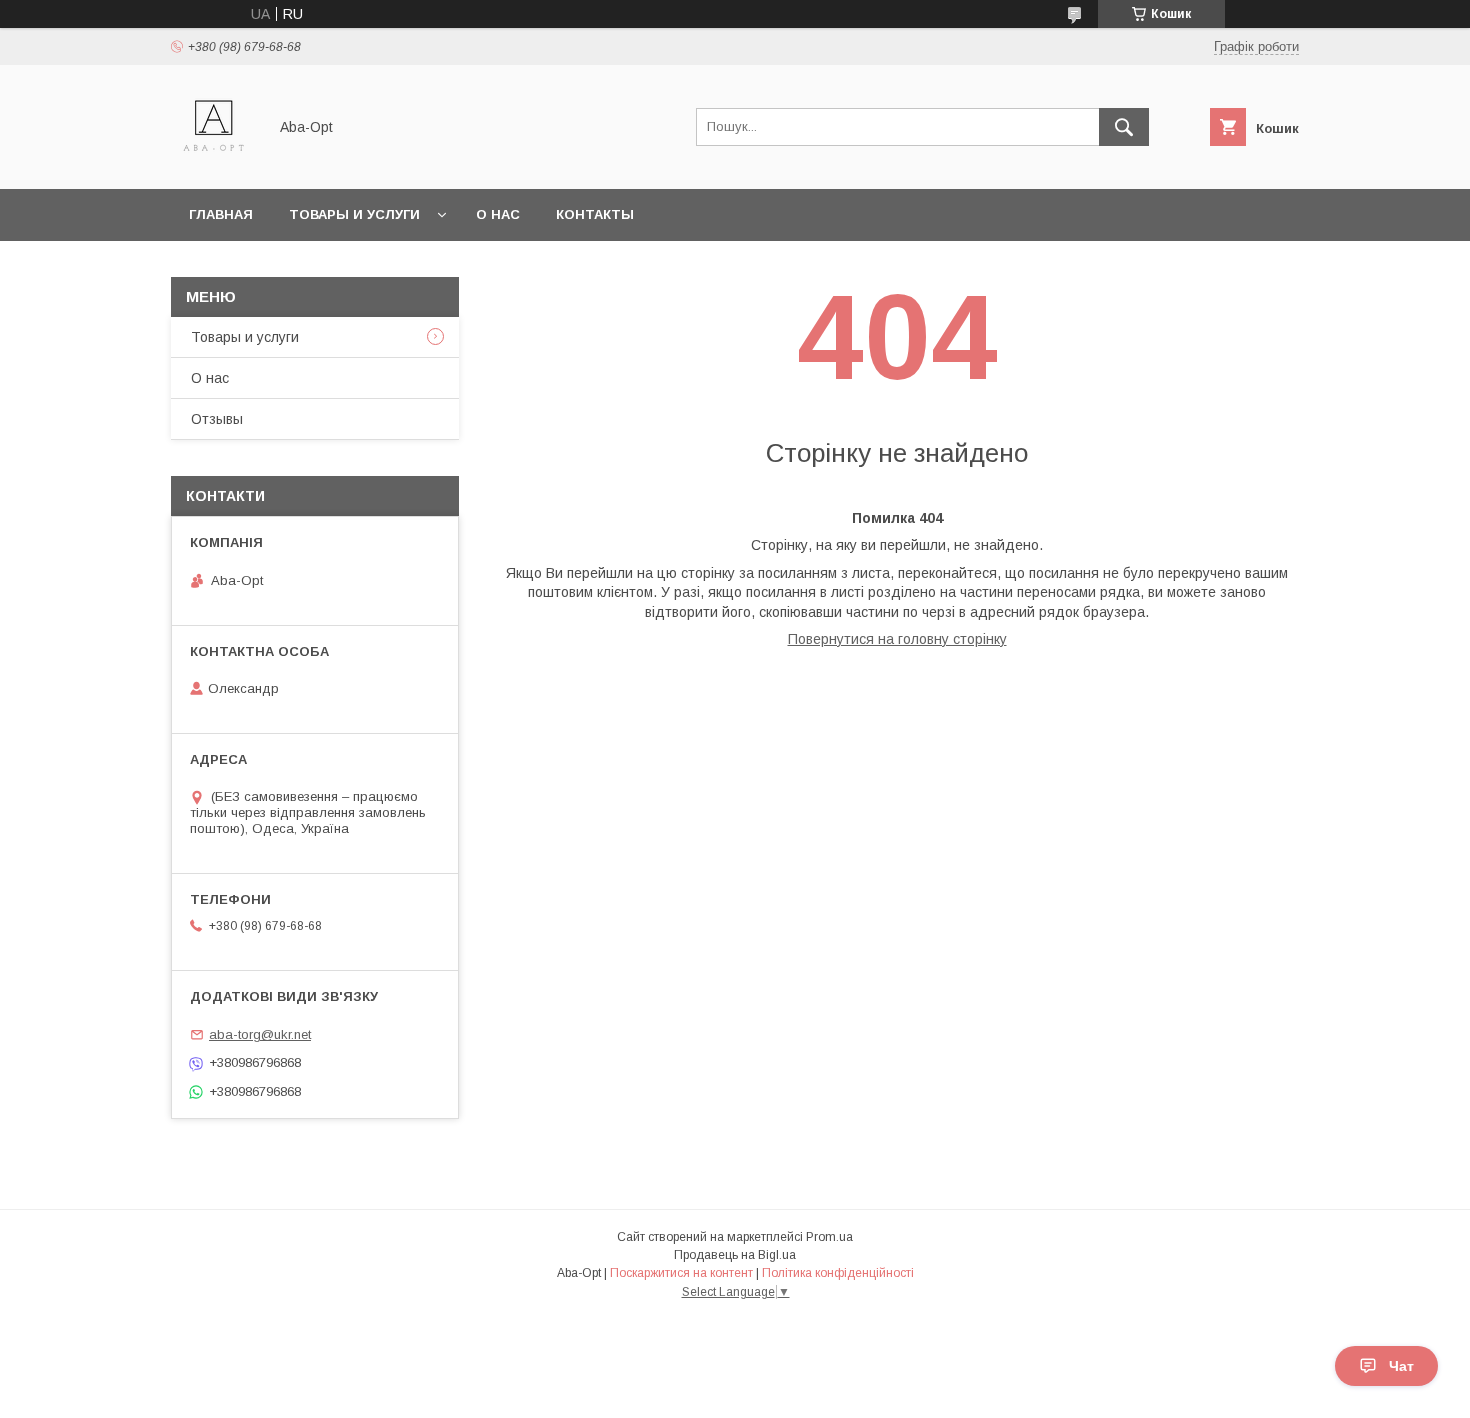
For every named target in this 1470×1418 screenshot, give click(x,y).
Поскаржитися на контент (681, 1273)
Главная (221, 214)
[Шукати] (1124, 127)
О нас (498, 214)
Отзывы (217, 419)
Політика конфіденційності (838, 1273)
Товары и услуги (354, 214)
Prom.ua (829, 1237)
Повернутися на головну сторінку (897, 639)
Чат (1401, 1366)
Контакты (595, 214)
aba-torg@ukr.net (260, 1034)
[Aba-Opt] (213, 163)
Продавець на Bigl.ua (735, 1255)
